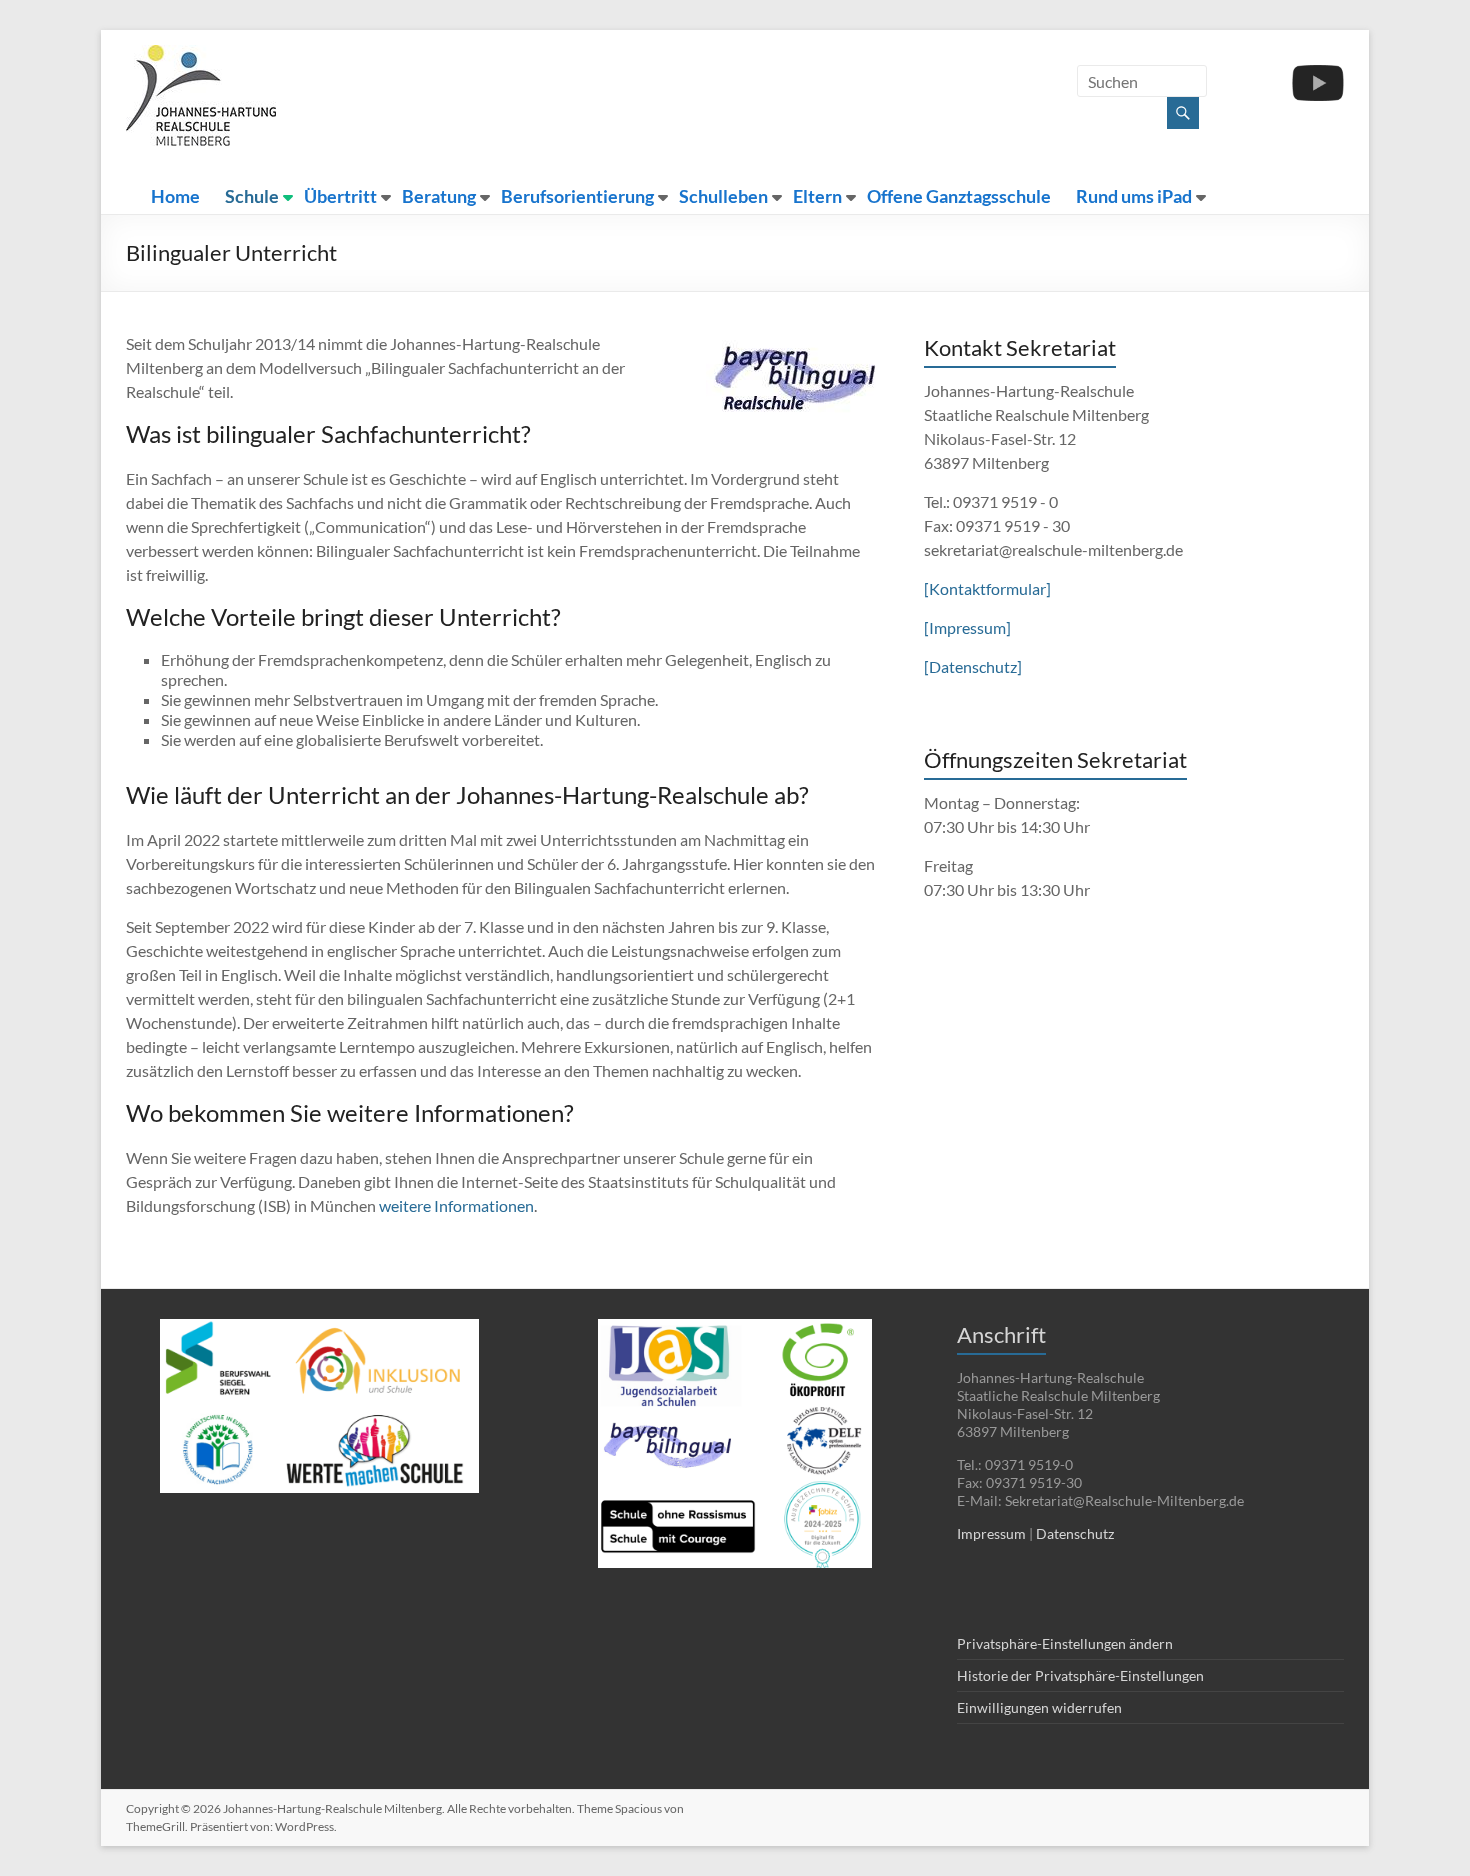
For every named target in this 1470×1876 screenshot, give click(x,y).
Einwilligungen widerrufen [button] (1039, 1707)
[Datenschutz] (973, 666)
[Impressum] (967, 627)
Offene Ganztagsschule (959, 196)
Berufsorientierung (577, 196)
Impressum (991, 1533)
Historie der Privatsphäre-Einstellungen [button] (1080, 1675)
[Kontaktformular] (987, 588)
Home (175, 196)
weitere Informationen (456, 1205)
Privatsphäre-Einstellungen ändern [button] (1065, 1643)
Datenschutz (1075, 1533)
